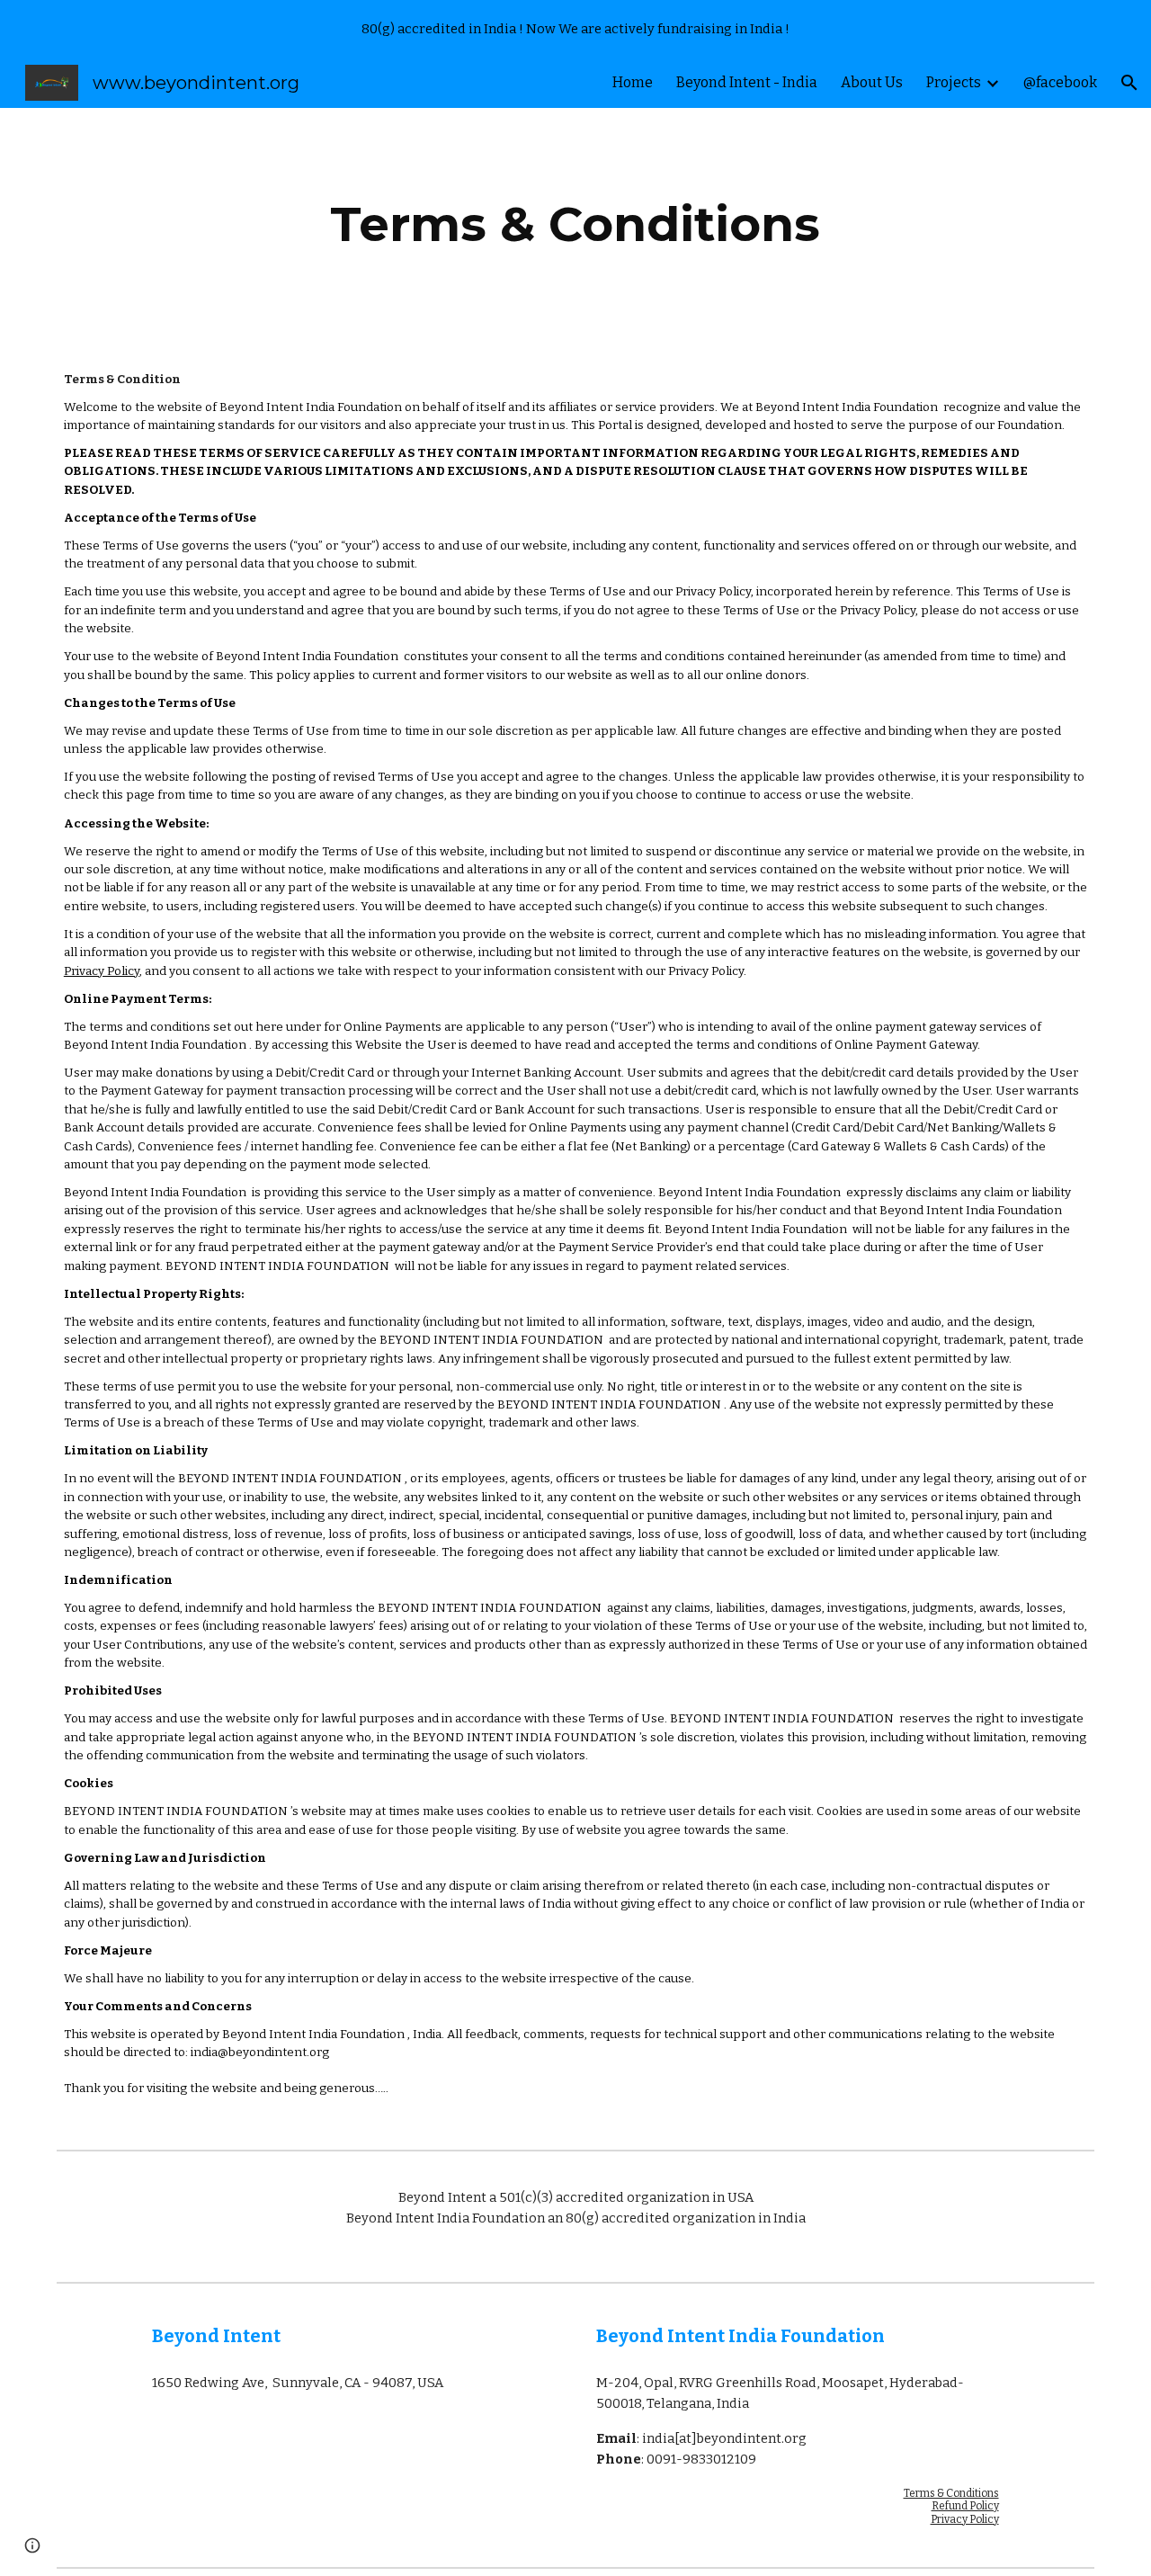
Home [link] (633, 82)
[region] (575, 29)
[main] (575, 224)
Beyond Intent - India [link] (747, 82)
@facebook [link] (1060, 82)
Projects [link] (954, 82)
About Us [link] (872, 82)
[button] (1129, 83)
